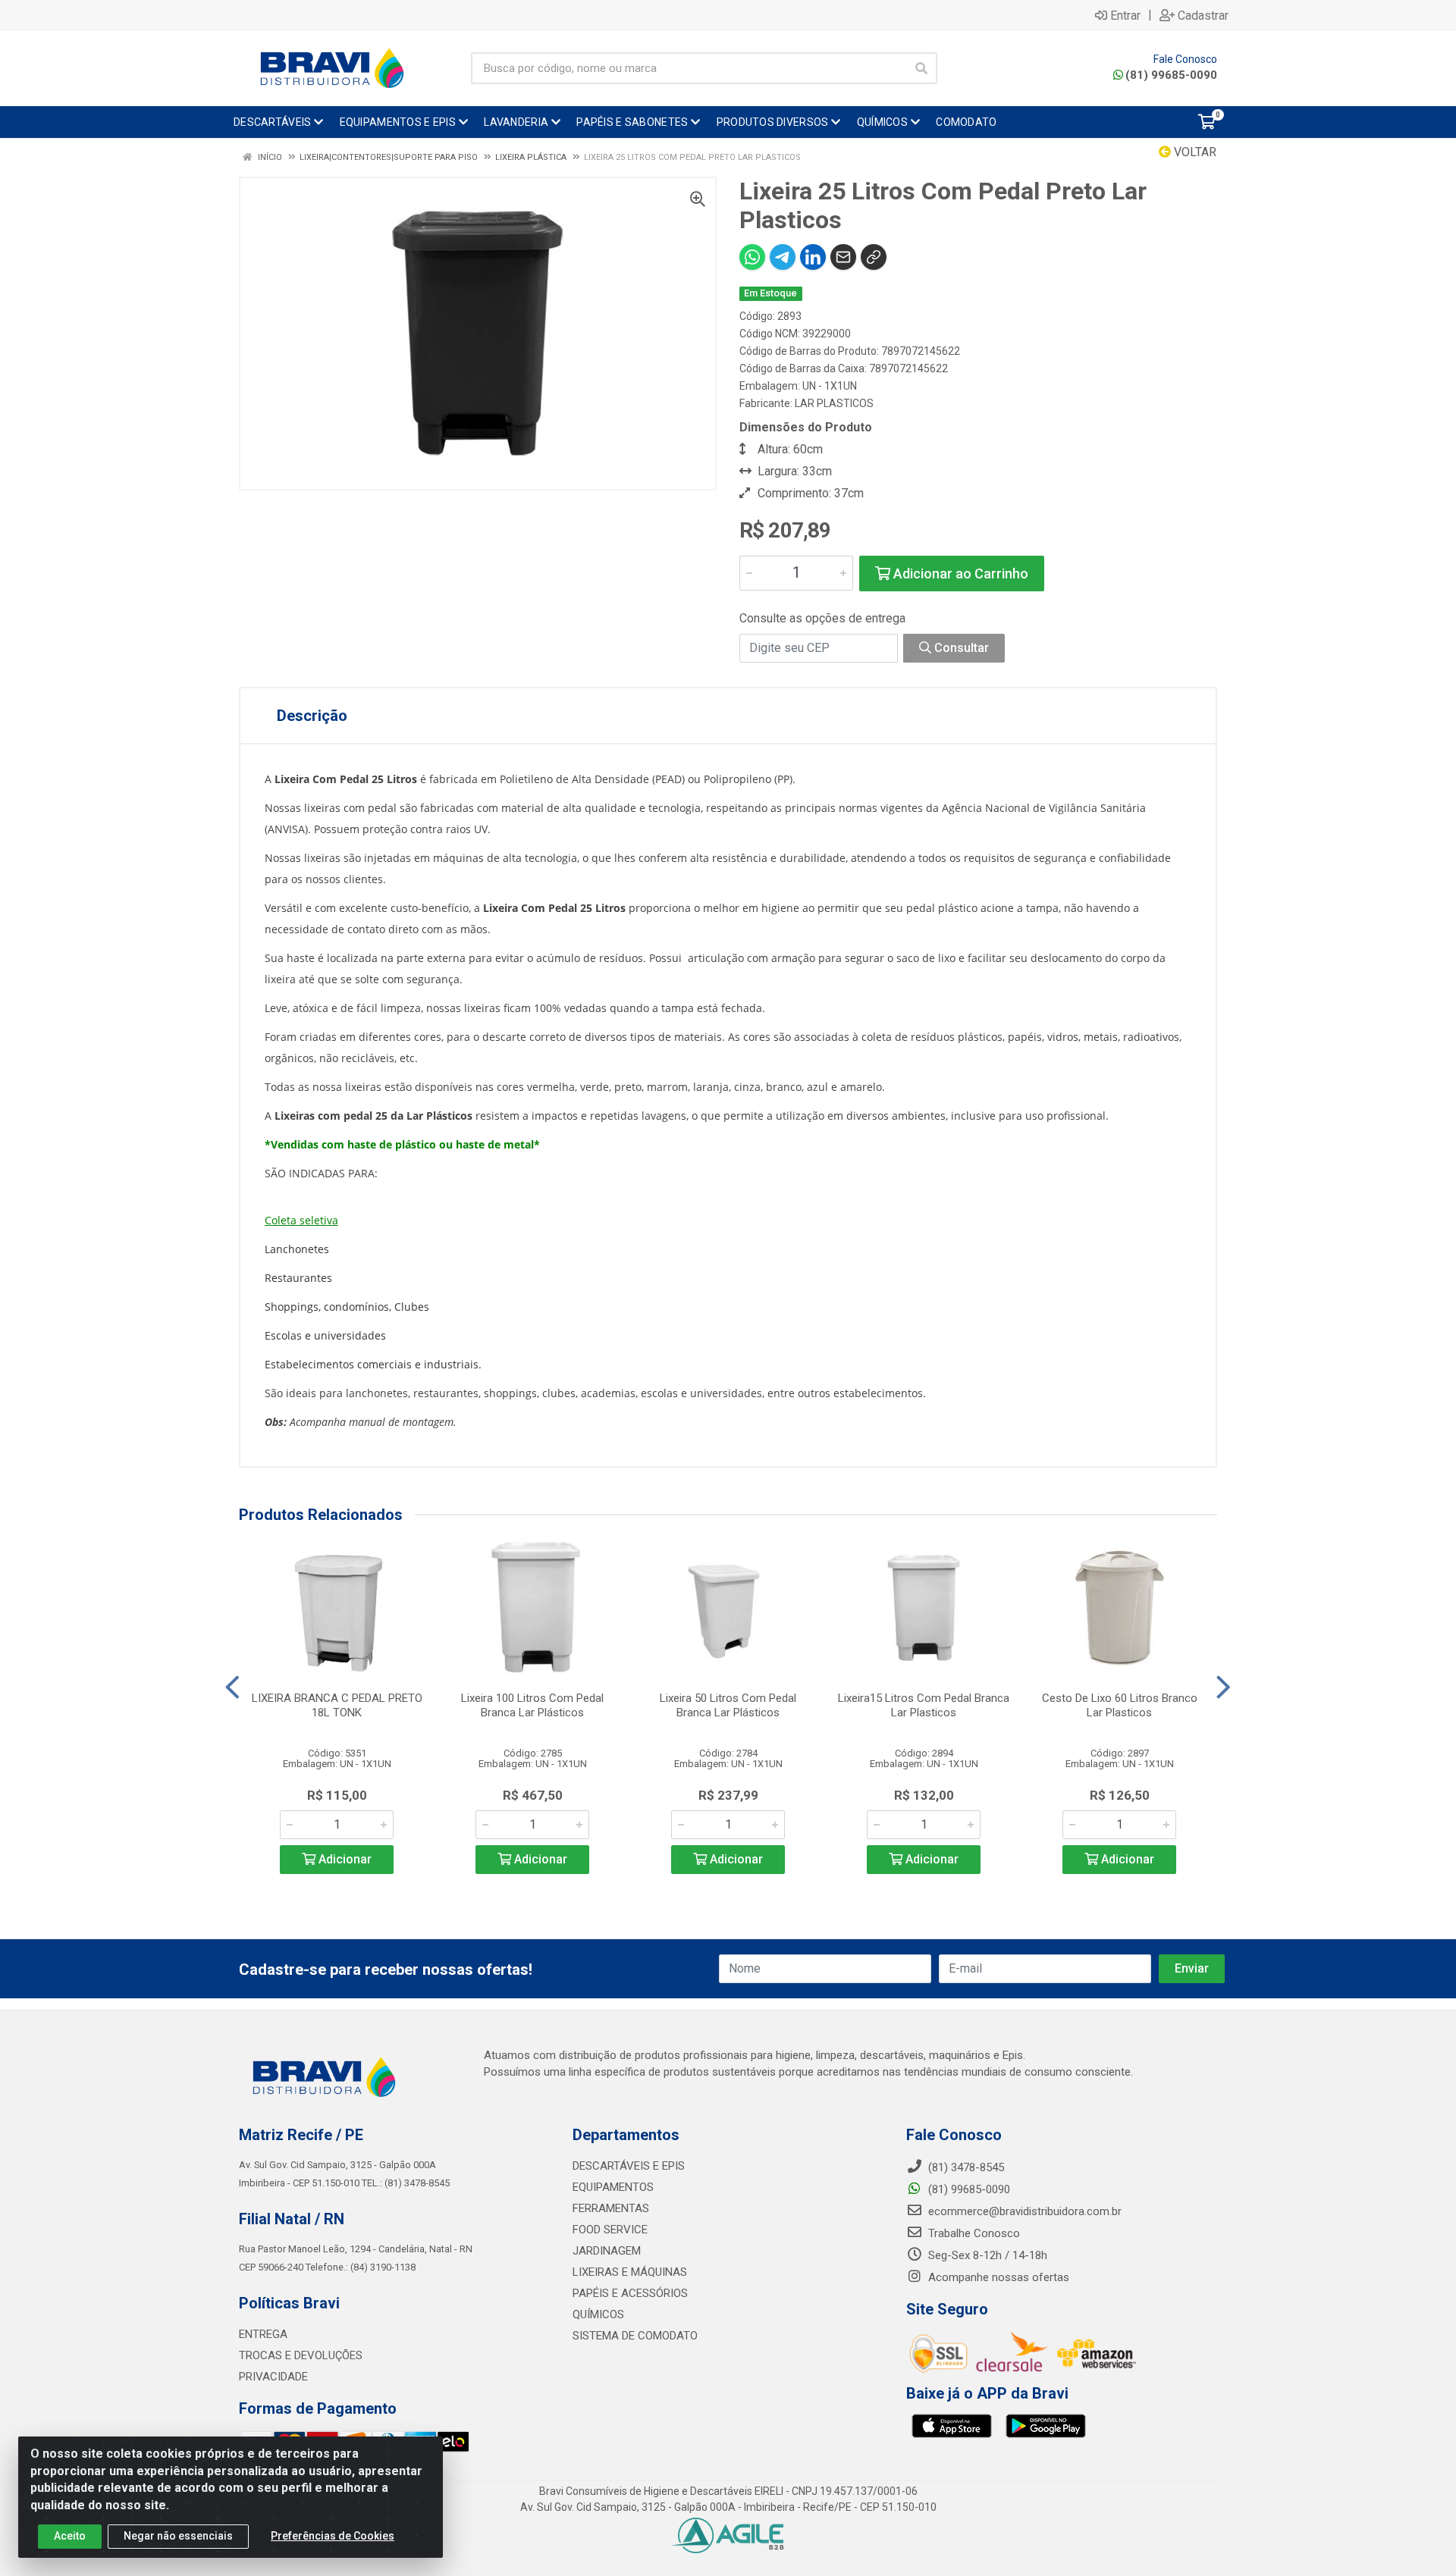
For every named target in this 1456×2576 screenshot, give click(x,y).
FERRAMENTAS (611, 2208)
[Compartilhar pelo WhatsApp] (752, 257)
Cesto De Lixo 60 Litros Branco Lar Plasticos (1120, 1705)
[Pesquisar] (921, 68)
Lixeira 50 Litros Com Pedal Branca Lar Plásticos (728, 1705)
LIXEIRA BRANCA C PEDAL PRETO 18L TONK (337, 1705)
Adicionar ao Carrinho (959, 573)
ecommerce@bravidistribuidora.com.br (1023, 2211)
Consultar (960, 648)
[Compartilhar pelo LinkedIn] (813, 257)
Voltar (1194, 152)
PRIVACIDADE (273, 2377)
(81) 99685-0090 (1171, 75)
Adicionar (344, 1859)
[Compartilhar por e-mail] (843, 257)
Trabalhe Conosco (973, 2233)
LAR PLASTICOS (834, 403)
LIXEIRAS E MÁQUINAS (630, 2272)
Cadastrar (1203, 15)
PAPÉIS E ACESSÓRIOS (630, 2293)
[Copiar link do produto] (874, 257)
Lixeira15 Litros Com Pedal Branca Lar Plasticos (924, 1705)
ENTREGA (263, 2334)
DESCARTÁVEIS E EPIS (629, 2166)
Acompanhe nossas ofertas (997, 2277)
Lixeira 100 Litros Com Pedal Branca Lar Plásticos (532, 1705)
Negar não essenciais (178, 2536)
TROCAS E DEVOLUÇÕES (301, 2355)
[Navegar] (232, 1688)
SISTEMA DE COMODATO (635, 2336)
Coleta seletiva (301, 1220)
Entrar (1125, 15)
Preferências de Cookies (333, 2536)
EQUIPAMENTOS (613, 2187)
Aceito (70, 2536)
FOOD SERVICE (610, 2230)
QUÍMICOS (598, 2314)
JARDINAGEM (607, 2251)
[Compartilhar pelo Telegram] (783, 257)
